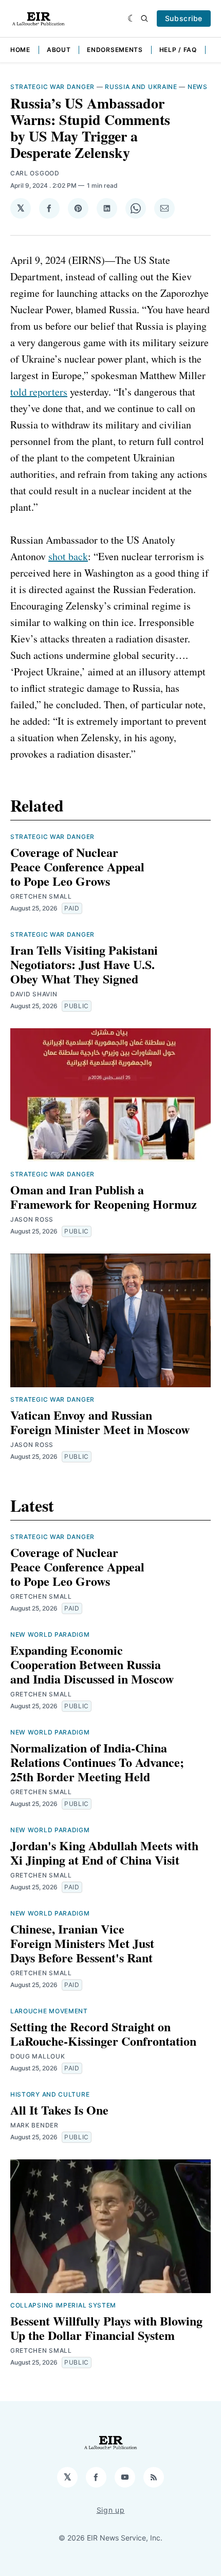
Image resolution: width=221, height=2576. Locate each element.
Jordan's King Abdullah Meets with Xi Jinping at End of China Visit (104, 1853)
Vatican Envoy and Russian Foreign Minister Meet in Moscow (100, 1422)
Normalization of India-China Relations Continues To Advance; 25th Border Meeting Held (97, 1762)
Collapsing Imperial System (63, 2305)
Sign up (111, 2510)
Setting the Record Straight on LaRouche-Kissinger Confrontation (103, 2034)
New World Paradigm (50, 1634)
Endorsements (115, 50)
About (59, 50)
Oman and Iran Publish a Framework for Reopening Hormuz (104, 1197)
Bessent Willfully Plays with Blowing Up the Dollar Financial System (106, 2328)
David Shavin (34, 994)
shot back (68, 556)
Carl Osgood (35, 173)
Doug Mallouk (38, 2056)
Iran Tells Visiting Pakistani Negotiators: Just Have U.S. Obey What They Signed (84, 964)
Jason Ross (32, 1219)
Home (20, 50)
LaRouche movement (49, 2011)
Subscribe (184, 18)
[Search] (144, 19)
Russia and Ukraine (141, 87)
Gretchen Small (41, 896)
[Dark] (132, 19)
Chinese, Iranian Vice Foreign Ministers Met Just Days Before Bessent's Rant (82, 1943)
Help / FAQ (178, 50)
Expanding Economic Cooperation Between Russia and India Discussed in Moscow (92, 1664)
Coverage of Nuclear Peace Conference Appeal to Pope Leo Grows (77, 866)
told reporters (39, 392)
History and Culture (50, 2094)
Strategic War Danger (52, 87)
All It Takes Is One (59, 2110)
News (198, 87)
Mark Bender (34, 2125)
